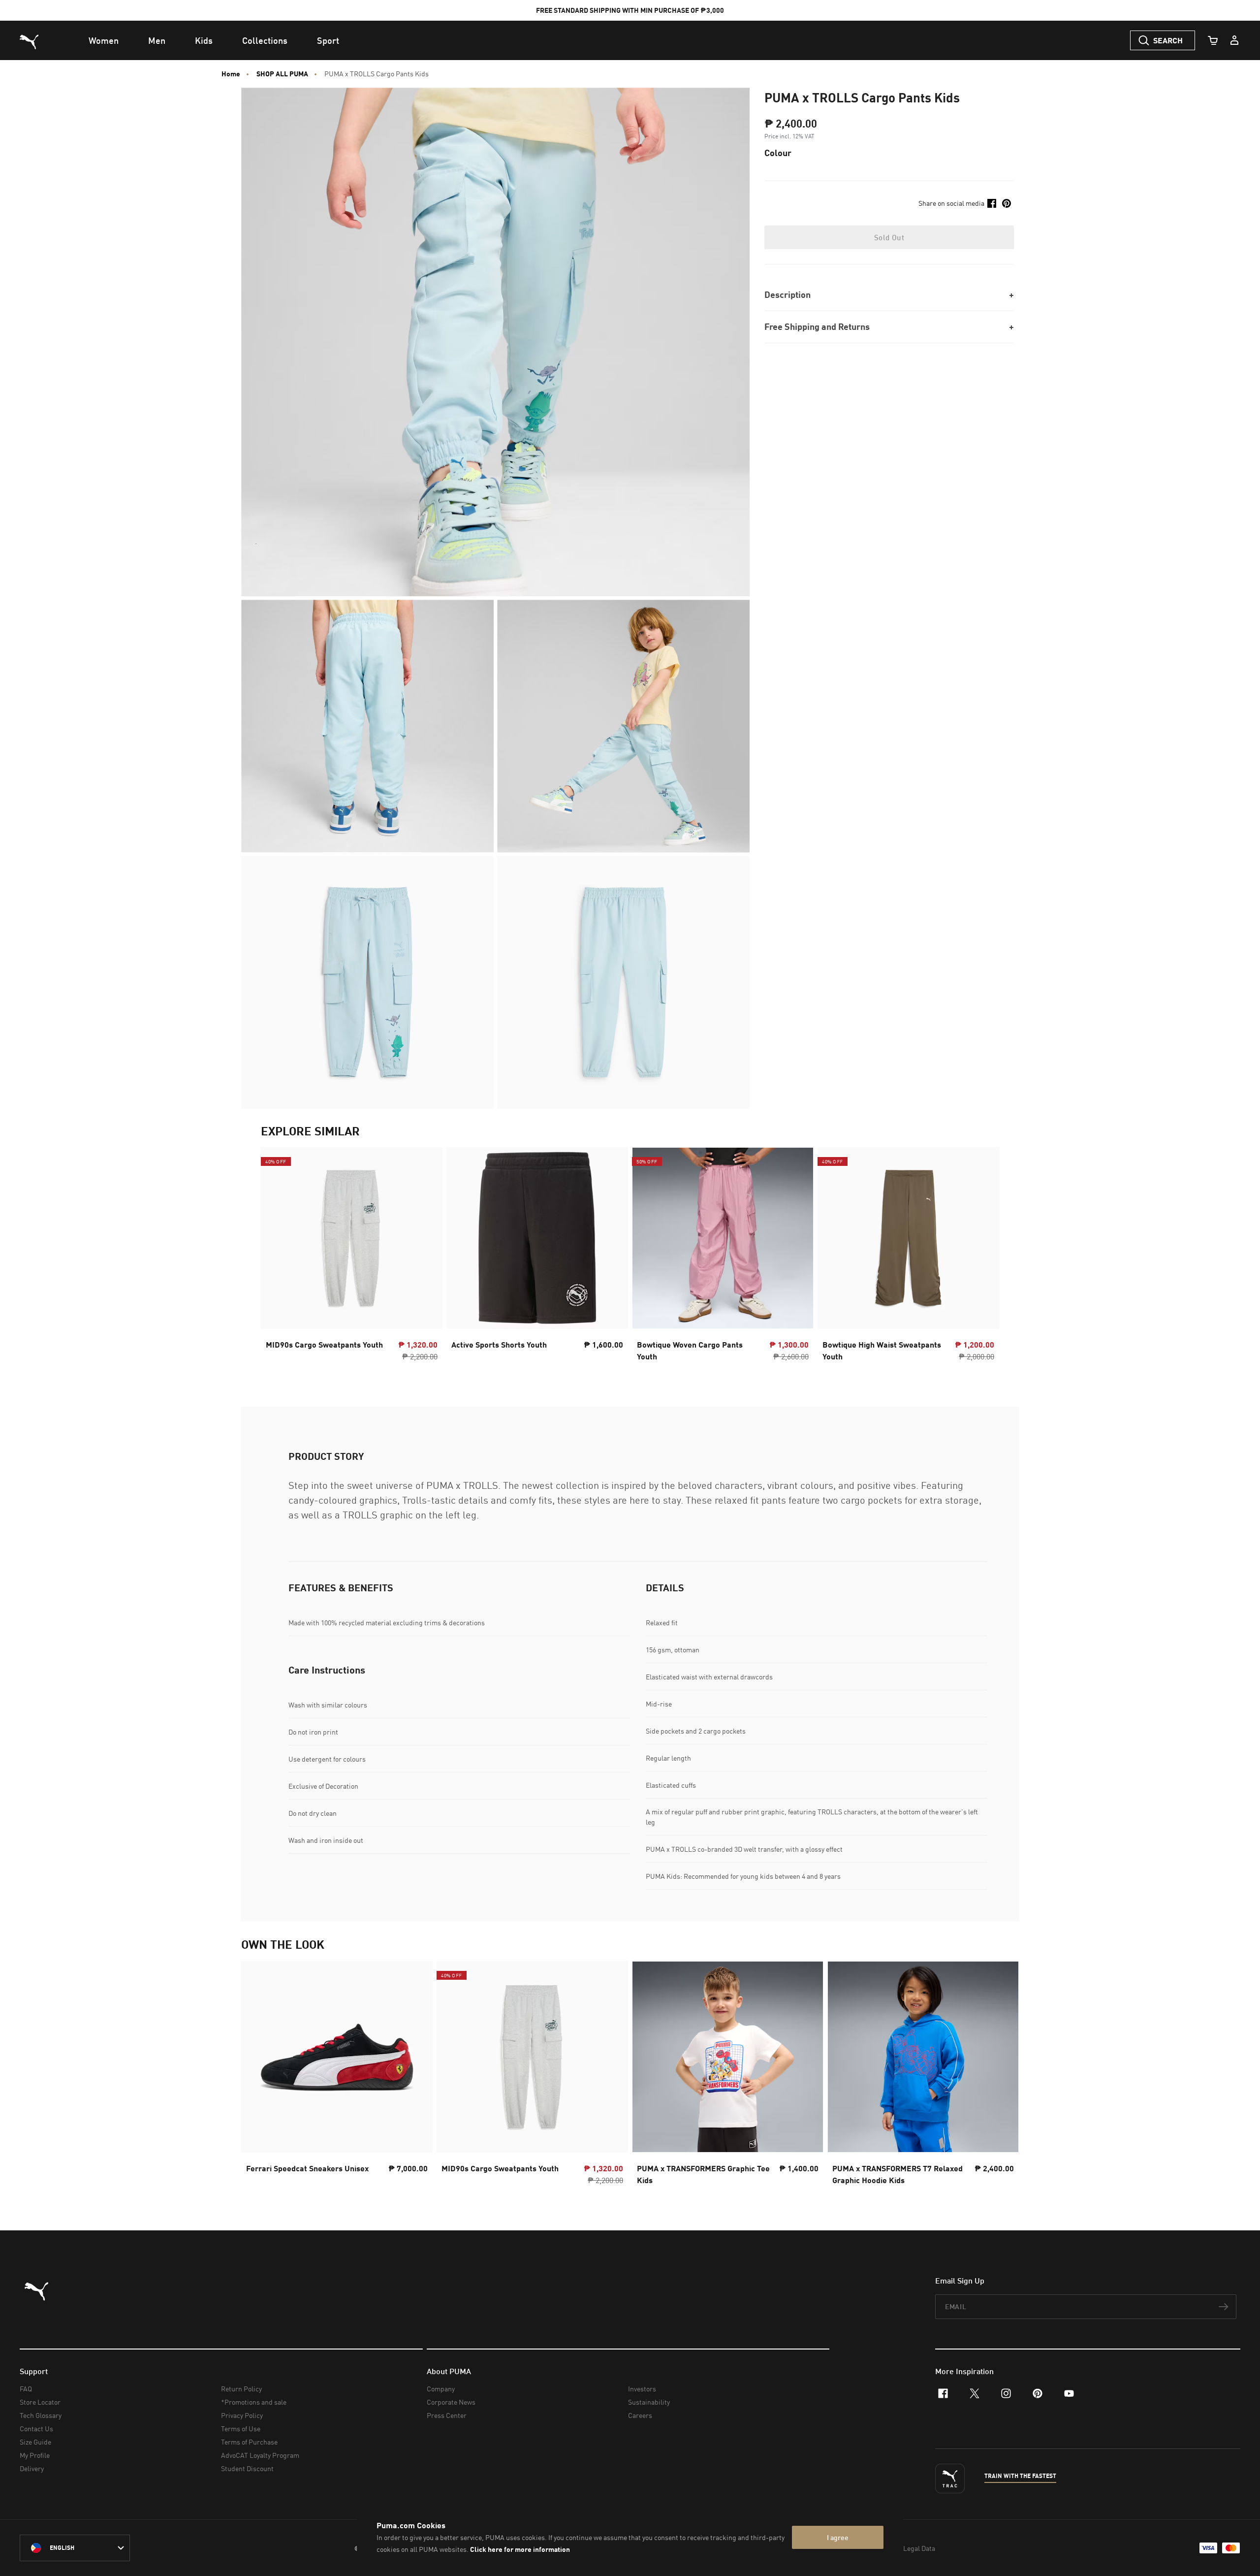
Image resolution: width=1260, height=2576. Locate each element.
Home (231, 74)
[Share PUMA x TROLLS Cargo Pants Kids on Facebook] (992, 203)
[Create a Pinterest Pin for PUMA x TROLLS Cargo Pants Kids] (1007, 203)
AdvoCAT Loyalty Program (260, 2455)
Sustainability (649, 2402)
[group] (352, 1257)
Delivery (32, 2468)
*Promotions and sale (254, 2402)
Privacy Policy (242, 2415)
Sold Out (889, 237)
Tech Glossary (41, 2415)
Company (441, 2389)
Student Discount (247, 2468)
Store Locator (40, 2402)
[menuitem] (104, 40)
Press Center (447, 2415)
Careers (640, 2415)
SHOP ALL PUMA (282, 74)
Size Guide (35, 2442)
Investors (642, 2389)
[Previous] (277, 1257)
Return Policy (241, 2389)
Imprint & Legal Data (904, 2548)
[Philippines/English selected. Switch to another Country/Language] (75, 2548)
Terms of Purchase (249, 2442)
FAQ (26, 2389)
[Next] (983, 1257)
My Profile (35, 2455)
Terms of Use (241, 2429)
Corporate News (451, 2402)
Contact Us (36, 2429)
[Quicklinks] (1234, 40)
